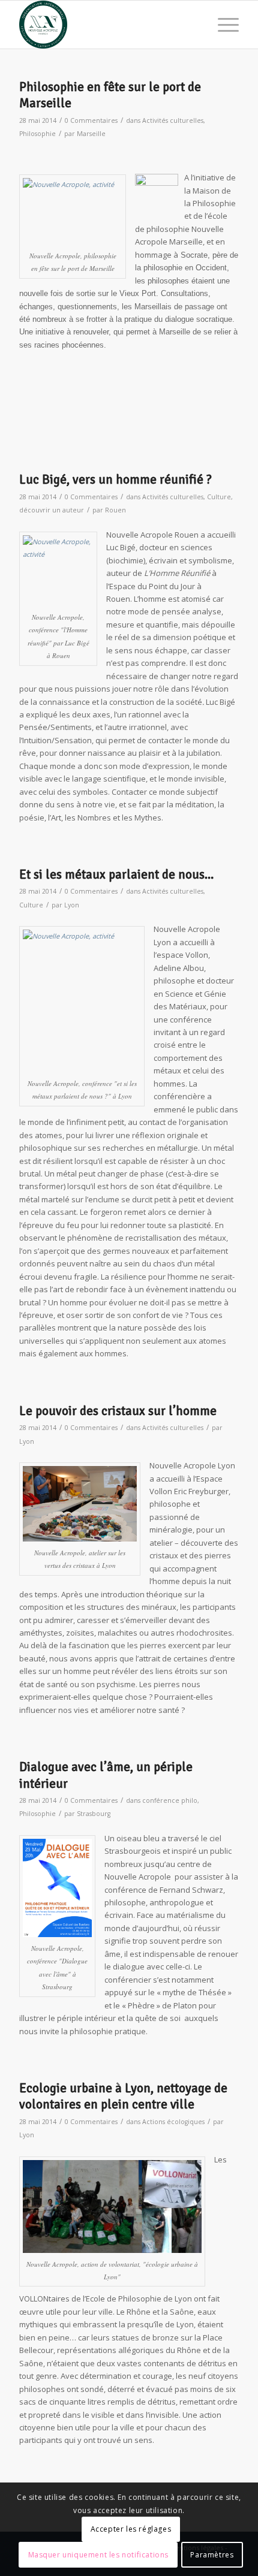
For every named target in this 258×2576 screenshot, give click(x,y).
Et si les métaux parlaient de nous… (116, 874)
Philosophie (37, 134)
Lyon (72, 905)
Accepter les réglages (131, 2529)
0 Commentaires (91, 120)
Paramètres (212, 2555)
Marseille (91, 134)
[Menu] (222, 25)
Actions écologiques (173, 2122)
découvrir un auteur (52, 510)
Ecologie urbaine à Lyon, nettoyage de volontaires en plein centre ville (123, 2096)
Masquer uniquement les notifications (99, 2555)
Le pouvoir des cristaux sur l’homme (118, 1411)
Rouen (115, 510)
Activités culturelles (173, 120)
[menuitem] (222, 25)
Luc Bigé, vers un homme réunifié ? (115, 479)
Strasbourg (94, 1814)
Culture (219, 497)
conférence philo (170, 1800)
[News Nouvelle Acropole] (107, 25)
